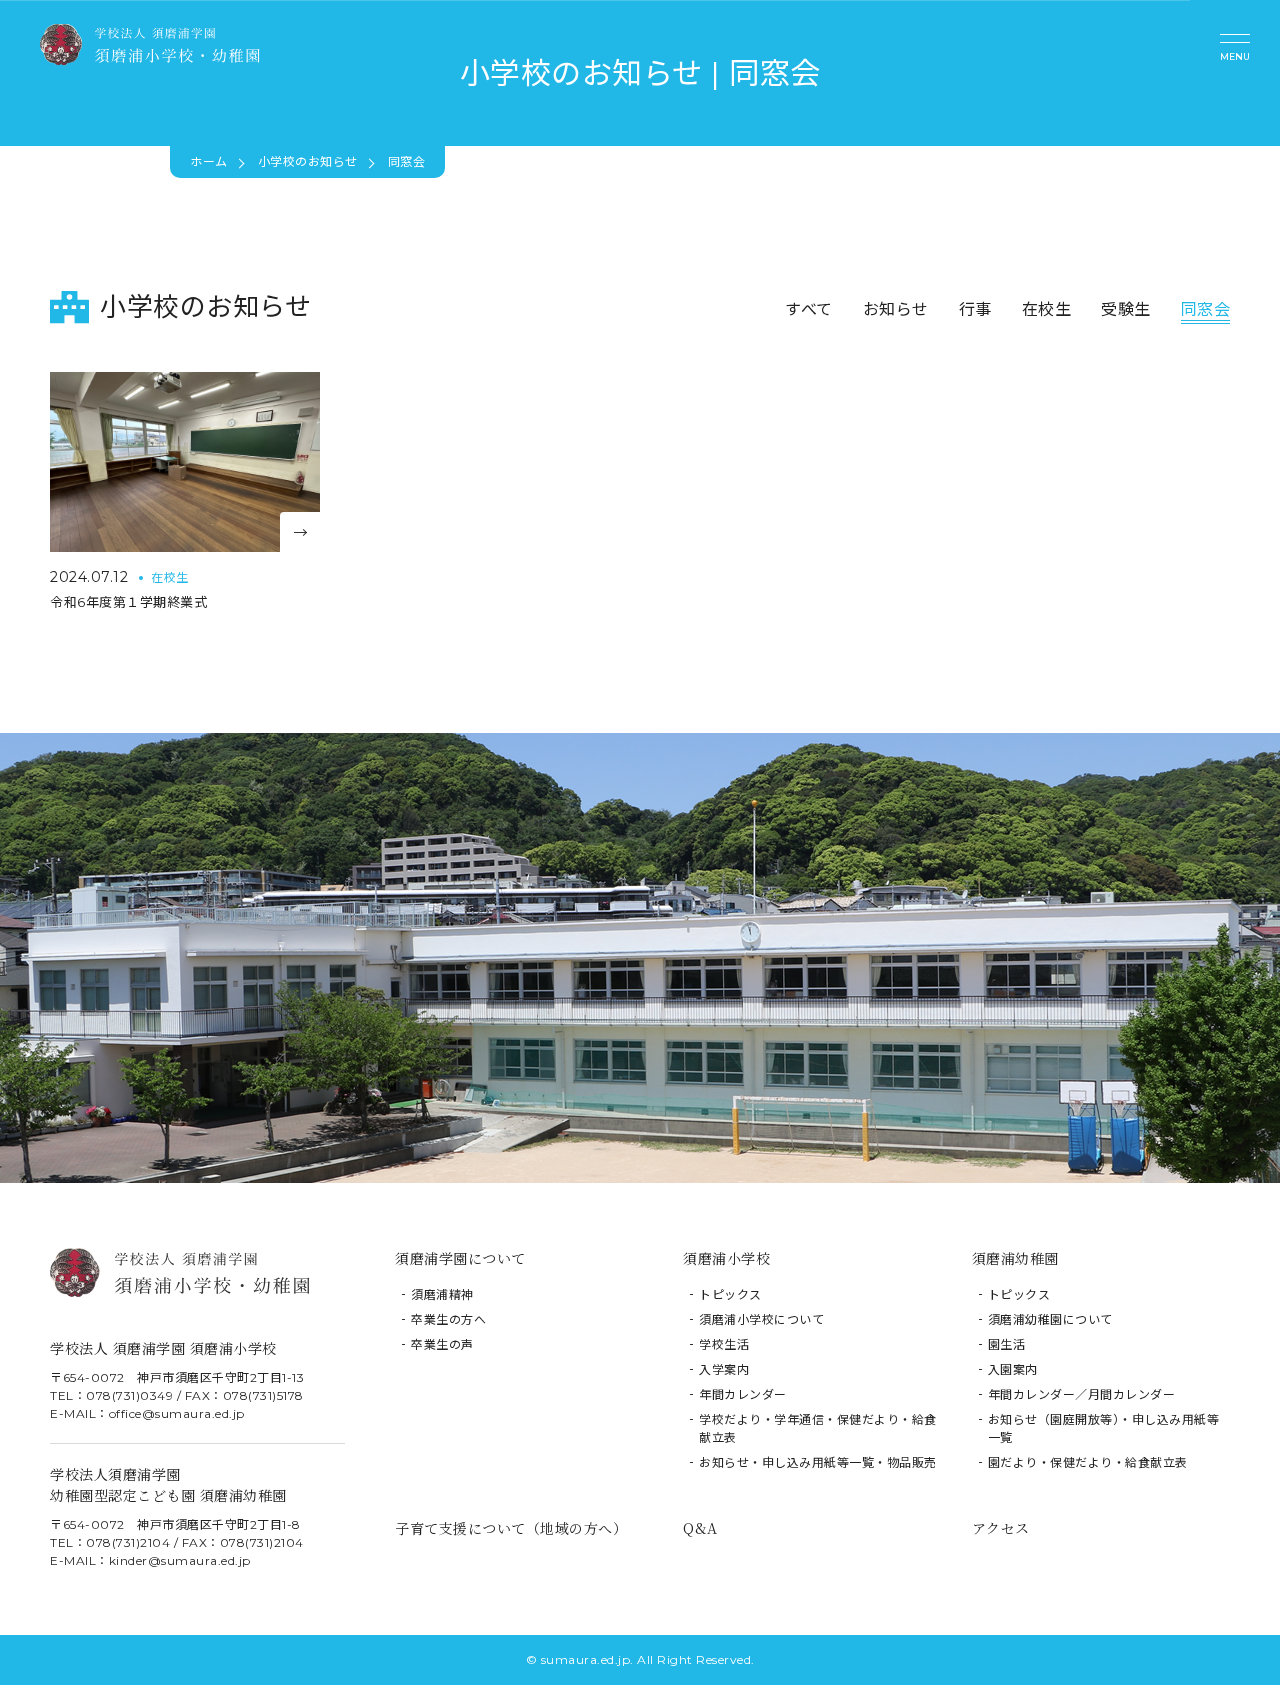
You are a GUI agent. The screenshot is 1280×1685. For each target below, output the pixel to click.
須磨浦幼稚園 (1015, 1258)
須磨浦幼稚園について (1050, 1319)
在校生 (1047, 309)
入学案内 (724, 1369)
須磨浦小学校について (761, 1319)
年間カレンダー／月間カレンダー (1082, 1394)
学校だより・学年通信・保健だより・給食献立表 (818, 1428)
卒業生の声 (442, 1344)
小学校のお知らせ (308, 161)
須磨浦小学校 (726, 1258)
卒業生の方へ (448, 1319)
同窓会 (1206, 309)
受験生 (1126, 309)
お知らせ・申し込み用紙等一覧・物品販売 (818, 1462)
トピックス (730, 1294)
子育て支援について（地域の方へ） (511, 1528)
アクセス (1001, 1528)
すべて (809, 309)
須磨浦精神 (442, 1294)
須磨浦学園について (460, 1258)
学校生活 (724, 1344)
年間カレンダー (743, 1394)
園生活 (1007, 1344)
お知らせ (896, 309)
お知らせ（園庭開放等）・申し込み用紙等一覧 (1104, 1428)
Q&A (700, 1528)
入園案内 (1013, 1369)
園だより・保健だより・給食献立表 (1088, 1462)
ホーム (209, 161)
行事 (975, 309)
